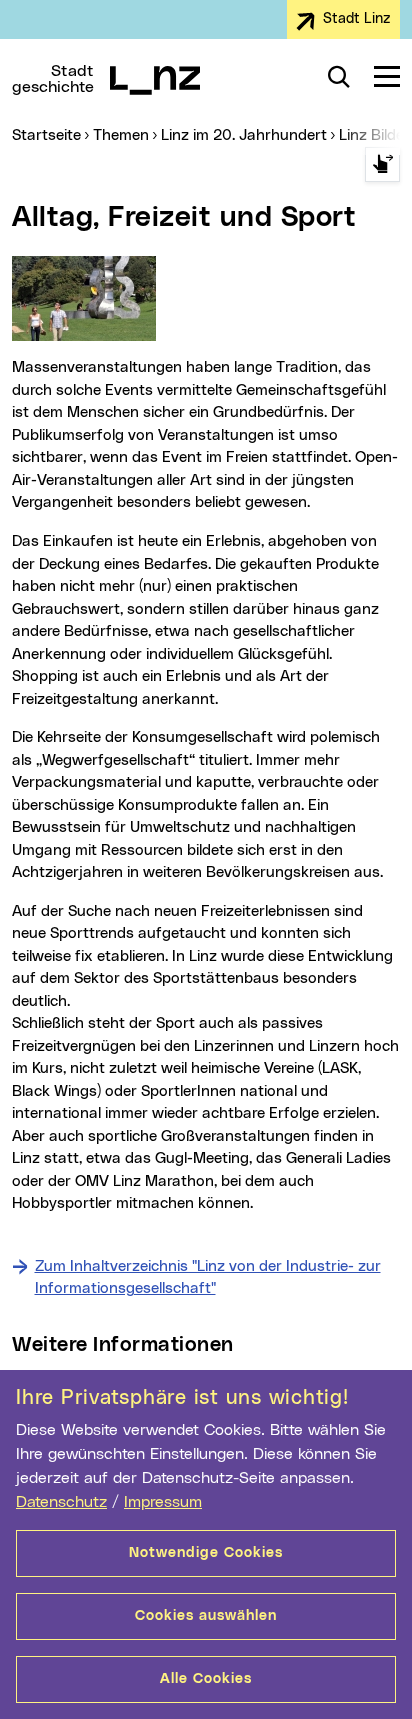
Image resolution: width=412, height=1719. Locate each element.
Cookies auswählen (206, 1616)
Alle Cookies (206, 1679)
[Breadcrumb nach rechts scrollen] (382, 164)
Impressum (163, 1502)
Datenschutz (61, 1502)
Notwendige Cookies (206, 1553)
